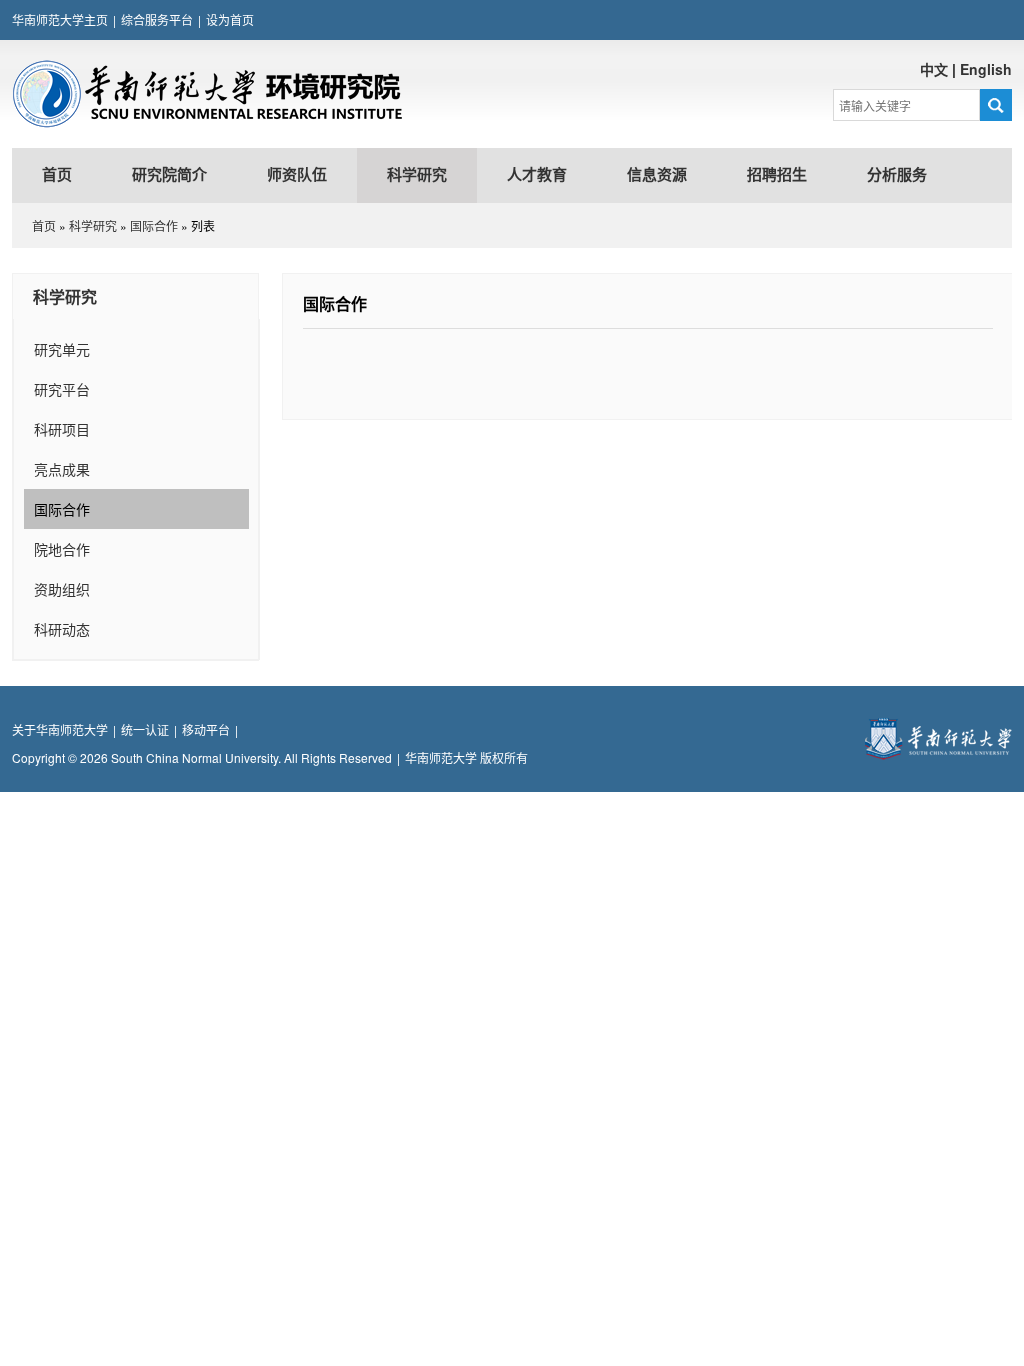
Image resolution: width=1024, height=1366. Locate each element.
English (986, 69)
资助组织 (62, 589)
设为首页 (230, 19)
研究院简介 (169, 175)
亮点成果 (62, 469)
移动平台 (206, 729)
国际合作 (154, 225)
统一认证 (145, 729)
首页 (57, 175)
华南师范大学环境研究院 (207, 94)
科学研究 (417, 175)
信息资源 (657, 175)
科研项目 (62, 429)
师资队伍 (297, 175)
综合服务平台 (157, 19)
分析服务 (897, 175)
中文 (934, 69)
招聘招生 (777, 175)
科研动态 (62, 629)
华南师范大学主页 (60, 19)
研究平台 (62, 389)
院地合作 (62, 549)
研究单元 (62, 349)
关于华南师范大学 (60, 729)
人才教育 (537, 175)
